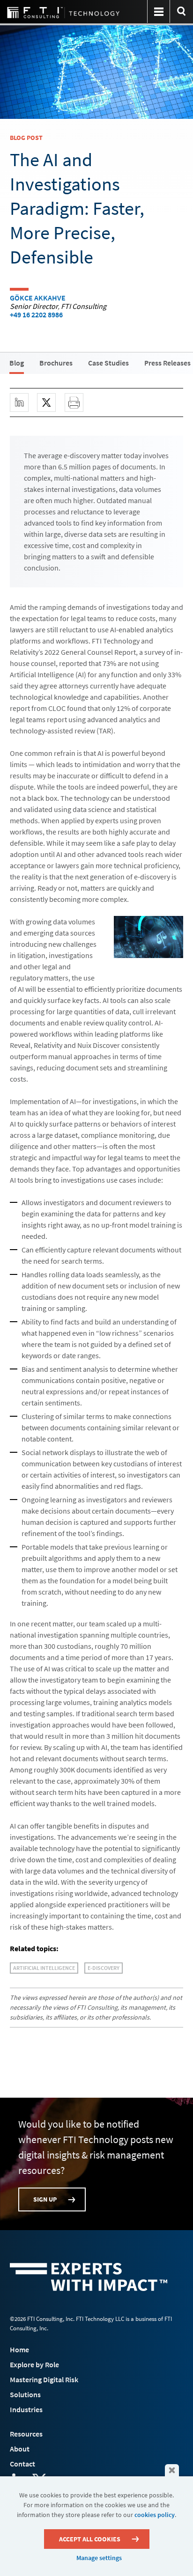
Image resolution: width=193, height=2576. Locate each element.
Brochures (56, 363)
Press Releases (167, 363)
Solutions (25, 2394)
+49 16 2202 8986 (36, 315)
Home (19, 2349)
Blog (17, 363)
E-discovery (104, 1968)
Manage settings (99, 2558)
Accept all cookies (90, 2539)
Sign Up (45, 2199)
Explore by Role (34, 2364)
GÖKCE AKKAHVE (38, 298)
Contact (22, 2464)
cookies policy (155, 2515)
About (20, 2449)
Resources (26, 2434)
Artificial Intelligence (44, 1968)
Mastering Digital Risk (44, 2379)
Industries (26, 2409)
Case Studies (108, 363)
